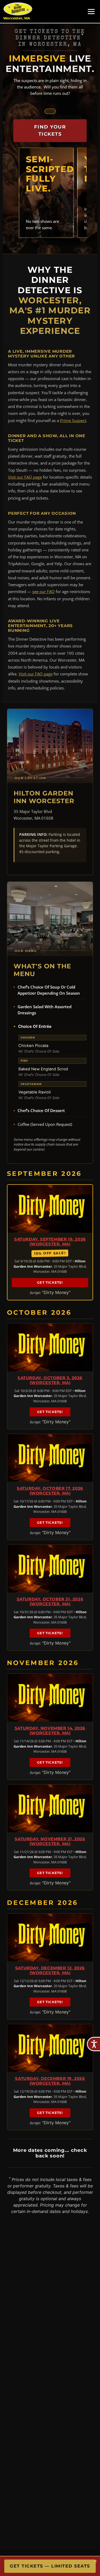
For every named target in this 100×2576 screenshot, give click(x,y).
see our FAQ (43, 591)
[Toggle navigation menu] (91, 12)
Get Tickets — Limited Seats (50, 2566)
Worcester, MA (17, 18)
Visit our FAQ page (25, 477)
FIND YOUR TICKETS (50, 131)
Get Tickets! (50, 1282)
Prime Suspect (73, 420)
